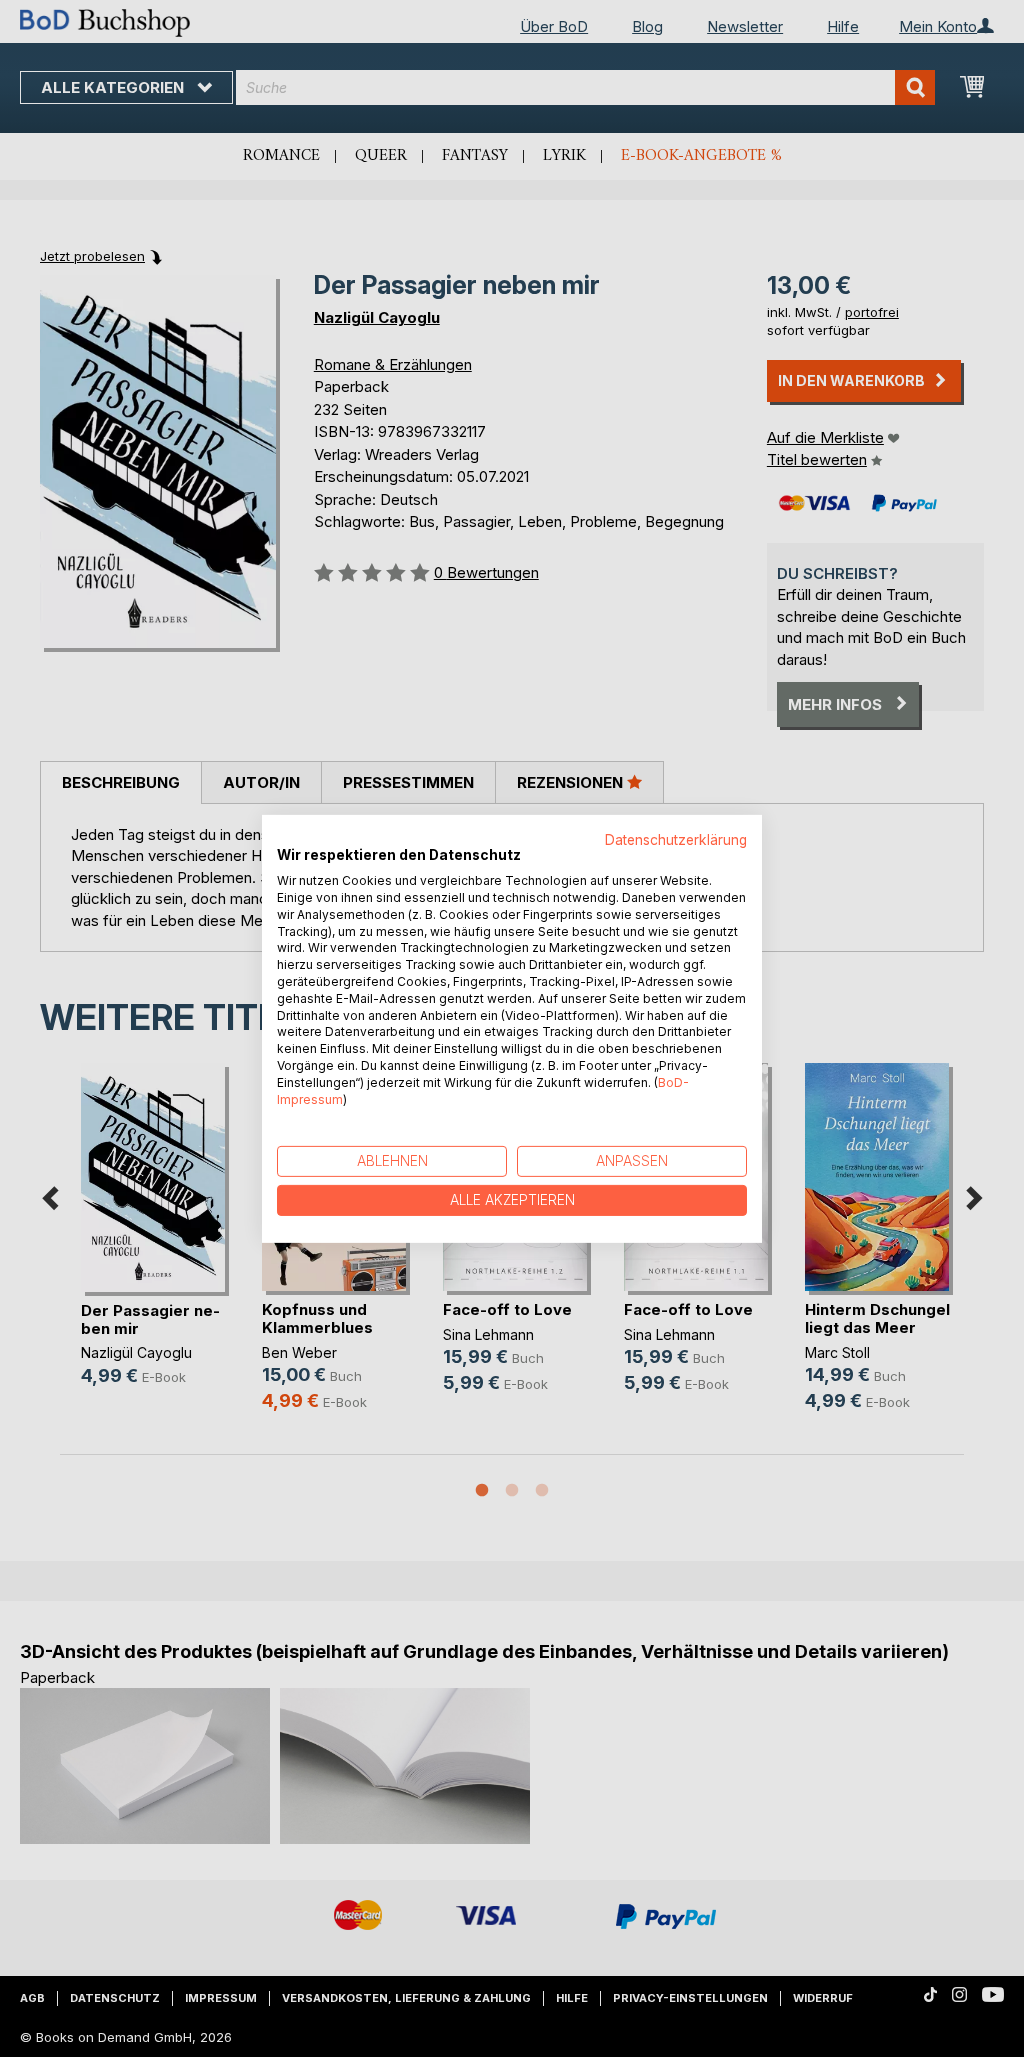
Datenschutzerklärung (676, 839)
